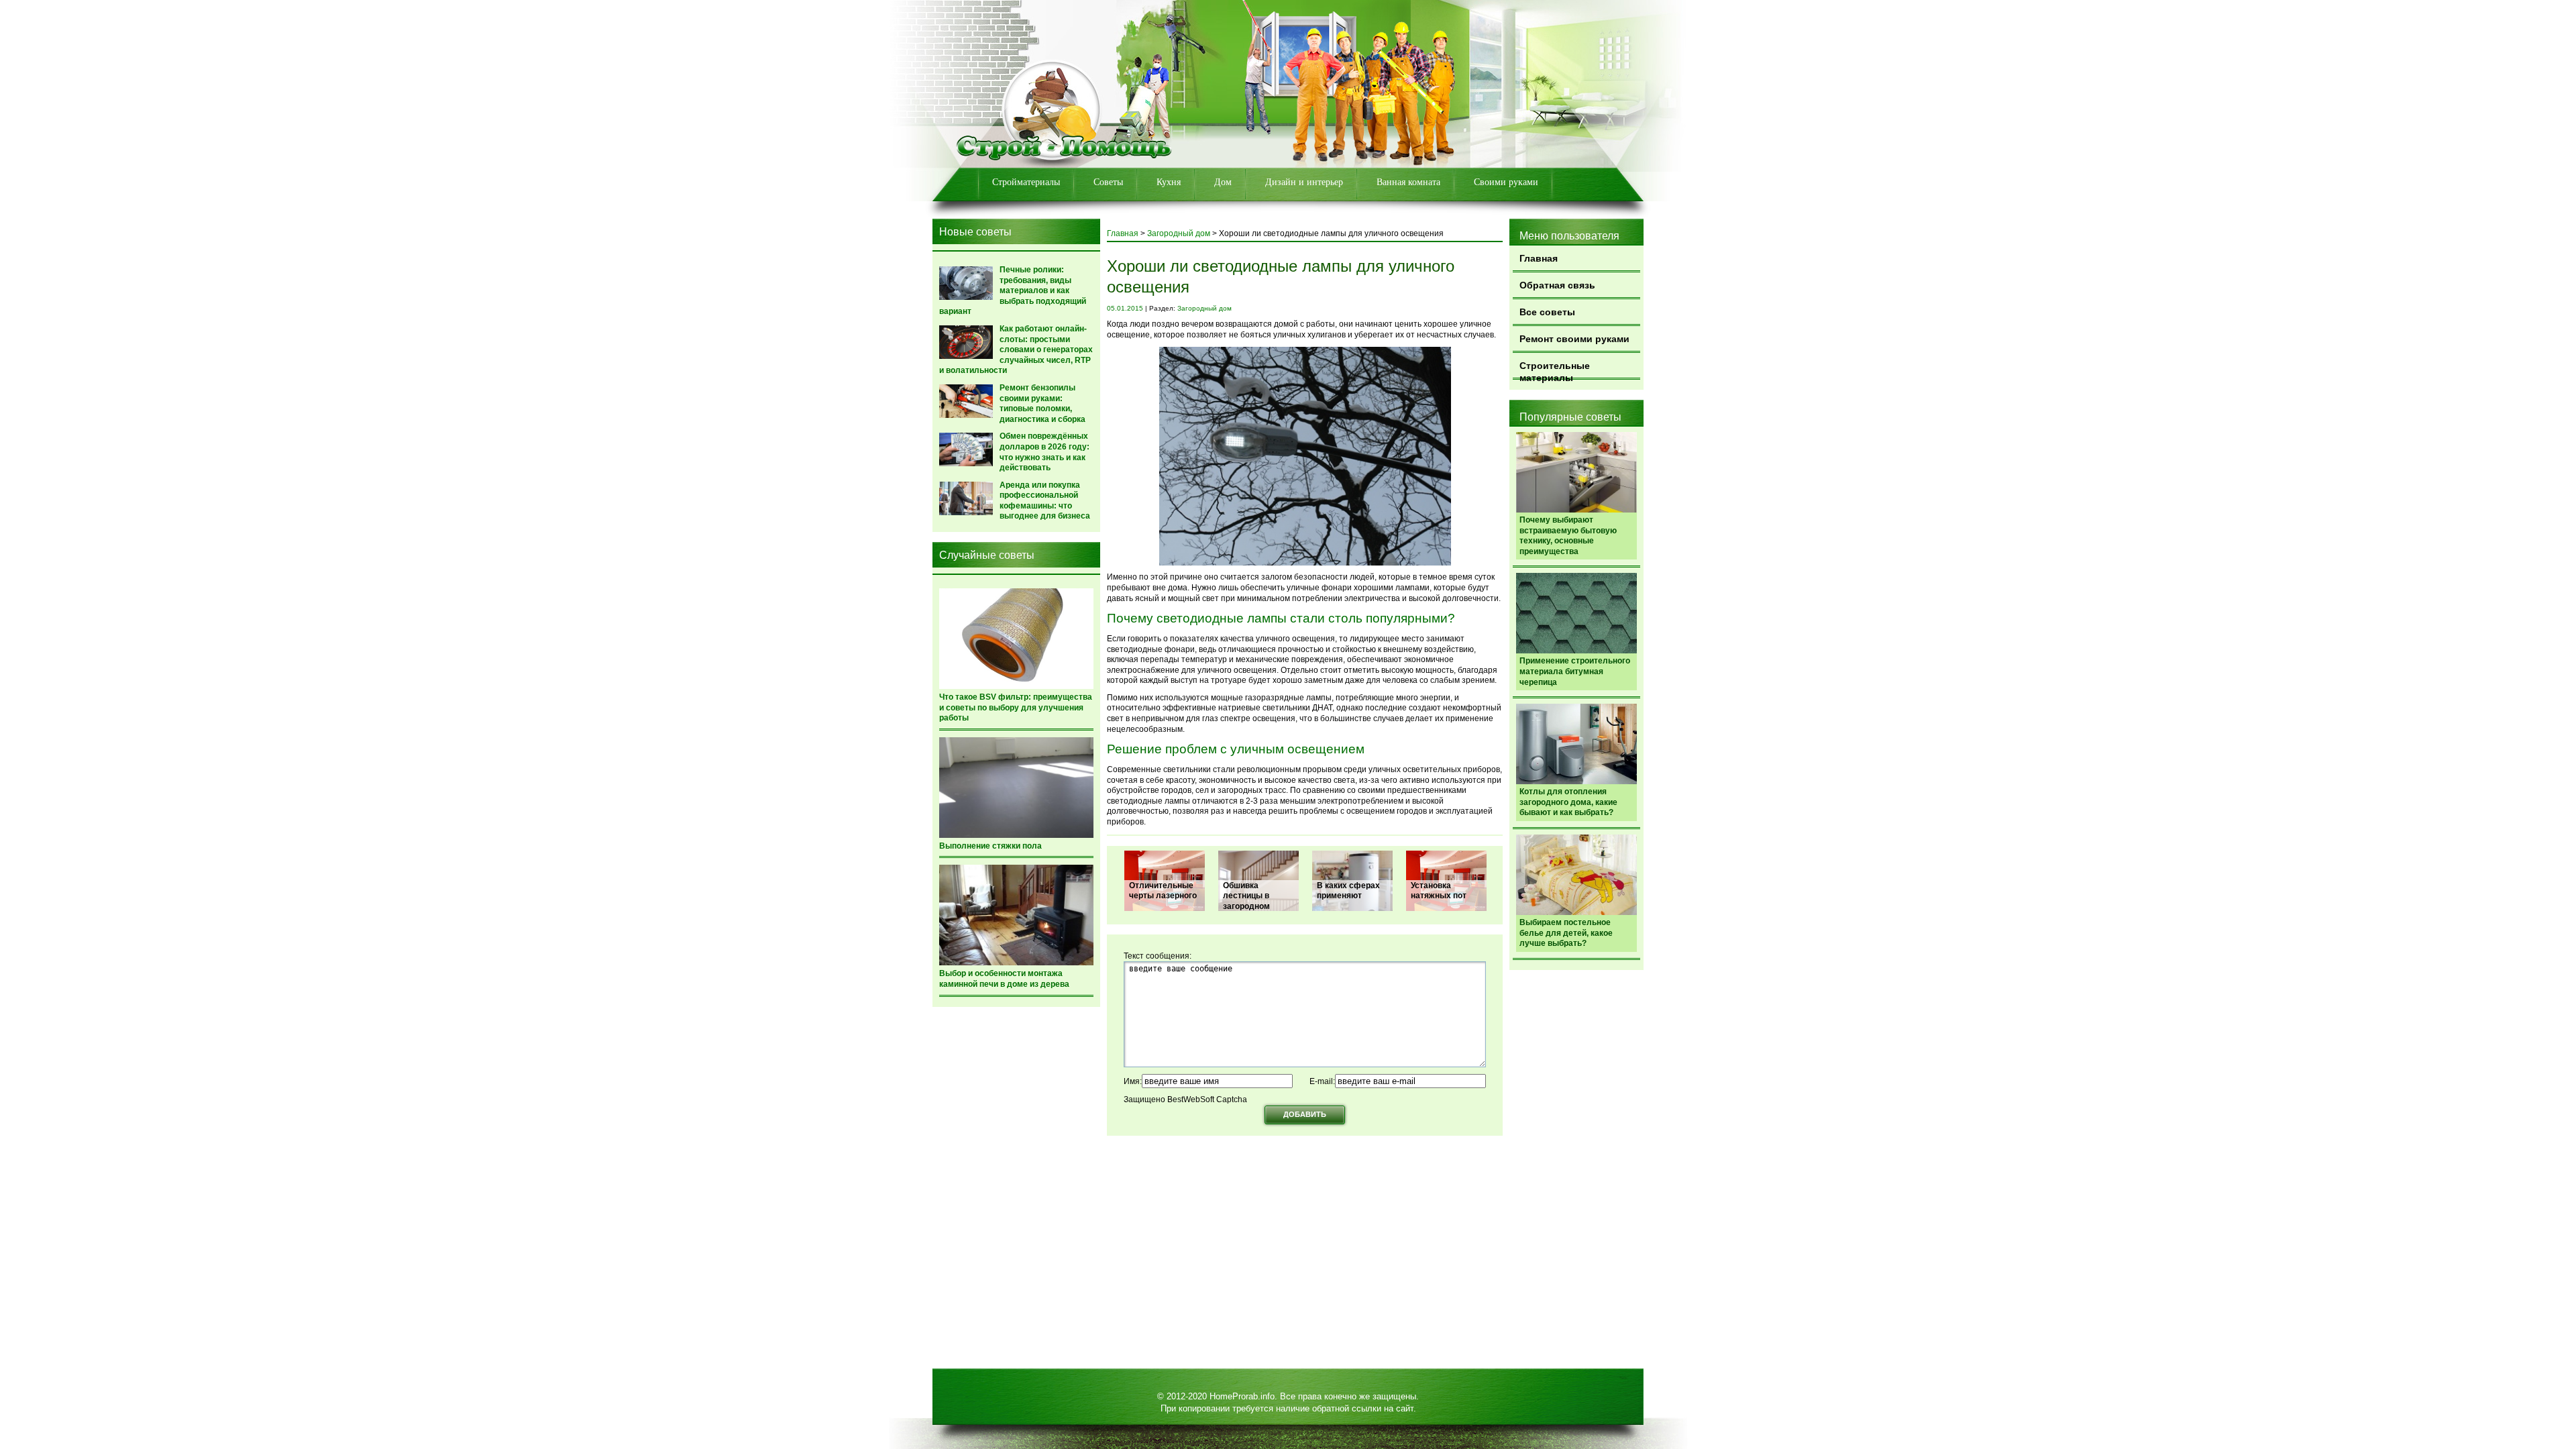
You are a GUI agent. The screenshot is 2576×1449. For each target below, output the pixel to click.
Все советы (1547, 312)
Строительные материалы (1555, 370)
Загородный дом (1179, 233)
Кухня (1169, 182)
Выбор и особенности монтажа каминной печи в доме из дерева (1004, 979)
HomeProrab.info (1242, 1396)
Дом (1223, 182)
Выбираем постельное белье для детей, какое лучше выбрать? (1566, 933)
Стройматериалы (1026, 182)
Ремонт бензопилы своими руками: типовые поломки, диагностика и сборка (1042, 404)
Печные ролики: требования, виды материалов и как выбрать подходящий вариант (1013, 290)
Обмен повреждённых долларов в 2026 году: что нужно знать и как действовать (1044, 452)
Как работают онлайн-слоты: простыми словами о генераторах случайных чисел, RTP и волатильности (1016, 350)
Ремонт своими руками (1574, 339)
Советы (1108, 182)
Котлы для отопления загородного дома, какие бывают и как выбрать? (1568, 802)
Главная (1539, 258)
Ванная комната (1408, 182)
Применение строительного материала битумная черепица (1575, 671)
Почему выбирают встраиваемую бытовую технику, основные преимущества (1568, 536)
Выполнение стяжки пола (990, 846)
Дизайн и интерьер (1304, 182)
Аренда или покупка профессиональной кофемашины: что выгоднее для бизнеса (1045, 501)
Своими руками (1506, 182)
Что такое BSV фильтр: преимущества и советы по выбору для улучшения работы (1016, 707)
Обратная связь (1557, 285)
